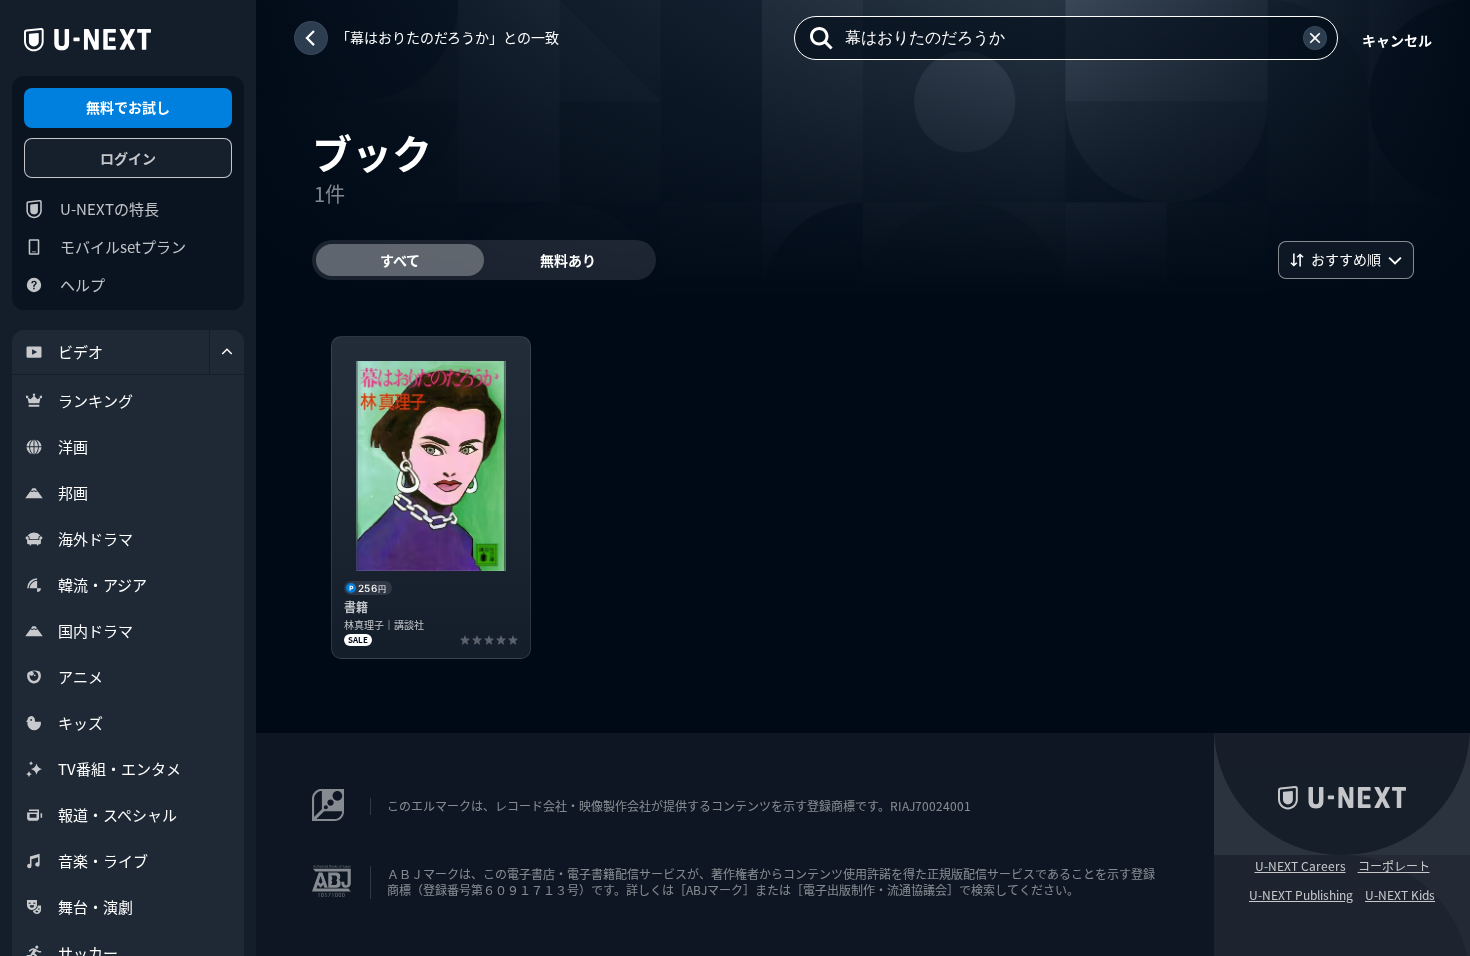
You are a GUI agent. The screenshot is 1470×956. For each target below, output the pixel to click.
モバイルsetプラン (123, 246)
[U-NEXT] (87, 40)
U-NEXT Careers (1300, 866)
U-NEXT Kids (1400, 895)
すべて (400, 260)
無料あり (568, 260)
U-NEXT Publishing (1301, 895)
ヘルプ (82, 284)
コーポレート (1394, 866)
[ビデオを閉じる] (227, 352)
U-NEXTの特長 (109, 208)
